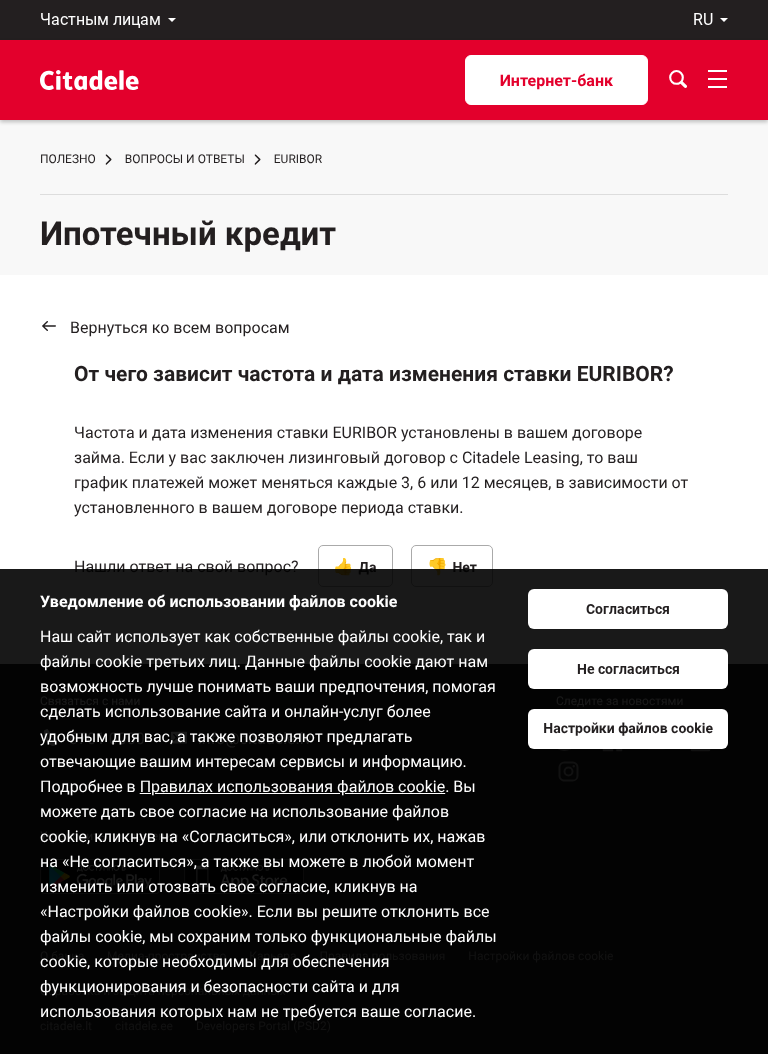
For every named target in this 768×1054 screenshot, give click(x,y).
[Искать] (678, 80)
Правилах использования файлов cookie (293, 786)
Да (368, 568)
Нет (464, 568)
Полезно (68, 159)
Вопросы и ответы (185, 159)
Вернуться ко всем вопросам (180, 327)
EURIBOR (298, 159)
